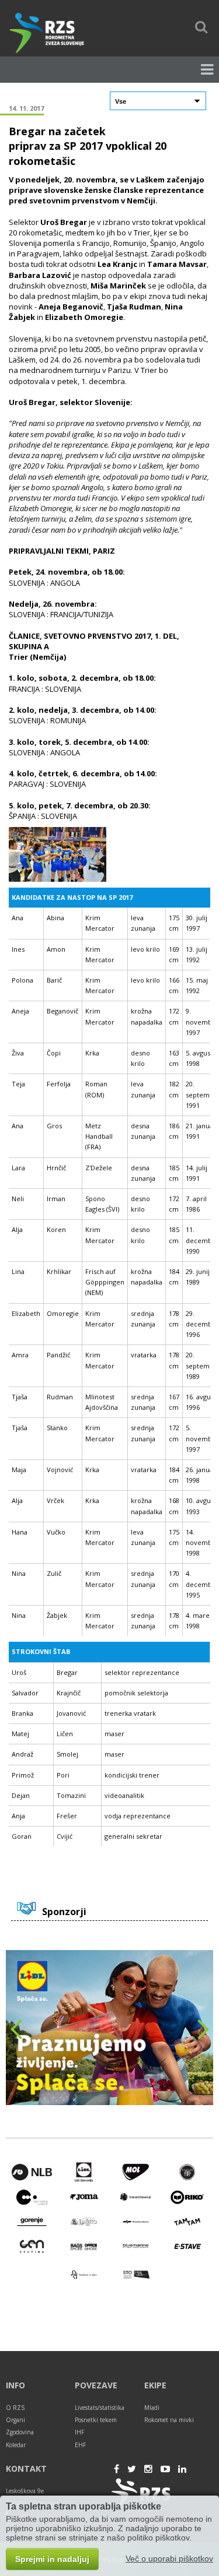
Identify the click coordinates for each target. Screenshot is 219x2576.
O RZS (15, 2408)
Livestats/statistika (100, 2408)
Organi (15, 2420)
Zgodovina (20, 2432)
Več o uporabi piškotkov (169, 2559)
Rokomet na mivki (169, 2420)
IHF (79, 2432)
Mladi (152, 2408)
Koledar (16, 2445)
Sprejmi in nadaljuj (52, 2559)
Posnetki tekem (96, 2420)
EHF (80, 2445)
